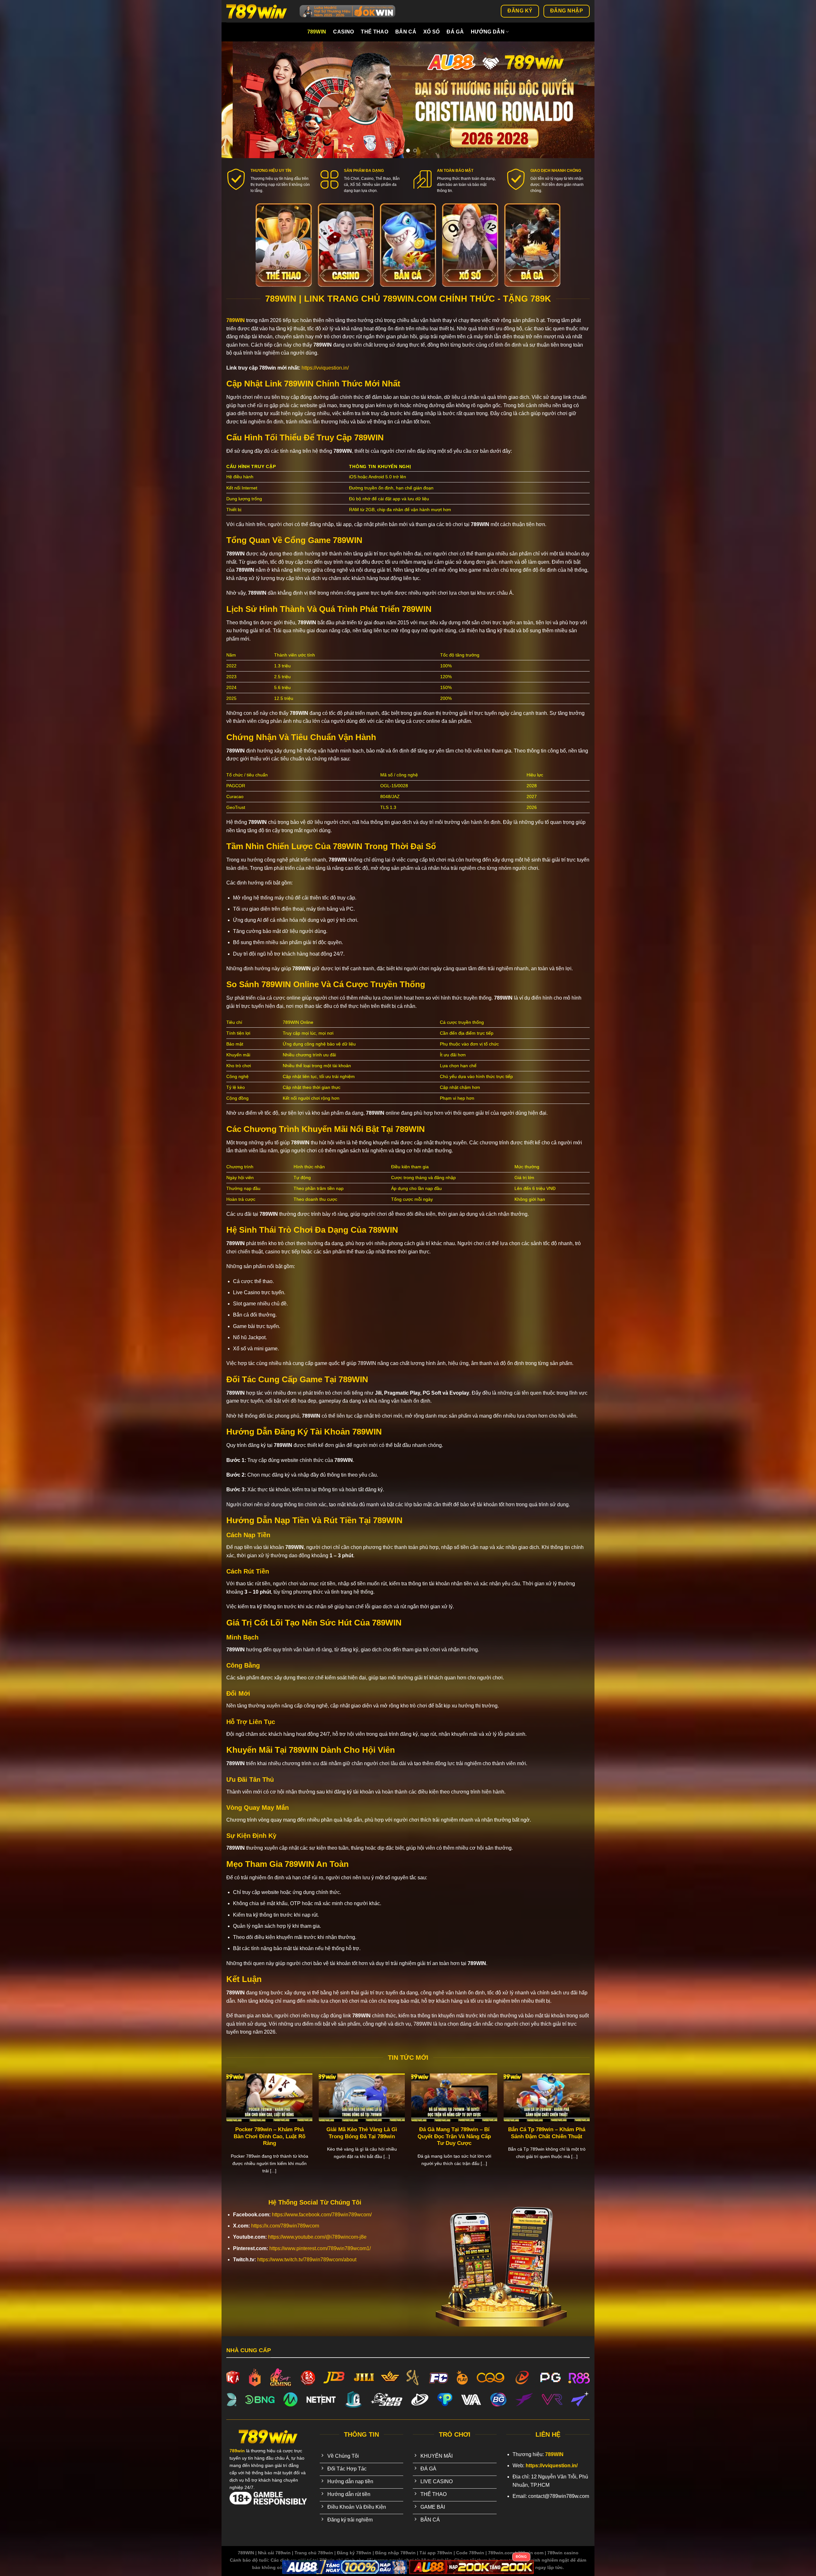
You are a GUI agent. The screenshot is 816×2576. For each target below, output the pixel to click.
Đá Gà (455, 32)
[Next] (579, 100)
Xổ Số (432, 32)
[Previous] (237, 100)
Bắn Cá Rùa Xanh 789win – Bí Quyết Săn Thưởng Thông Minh (521, 2133)
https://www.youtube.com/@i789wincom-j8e (317, 2237)
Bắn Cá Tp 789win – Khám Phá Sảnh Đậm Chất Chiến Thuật (244, 2133)
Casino (343, 32)
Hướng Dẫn (488, 32)
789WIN (236, 320)
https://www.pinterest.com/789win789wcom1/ (320, 2248)
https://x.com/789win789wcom (285, 2226)
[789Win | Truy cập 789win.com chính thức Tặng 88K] (258, 11)
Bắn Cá (406, 32)
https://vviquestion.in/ (325, 368)
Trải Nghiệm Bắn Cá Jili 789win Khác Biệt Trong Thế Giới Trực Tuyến (337, 2136)
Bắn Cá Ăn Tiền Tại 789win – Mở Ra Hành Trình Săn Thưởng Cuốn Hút (429, 2136)
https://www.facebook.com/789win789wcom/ (322, 2215)
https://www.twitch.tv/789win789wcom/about (307, 2260)
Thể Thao (375, 32)
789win (317, 32)
